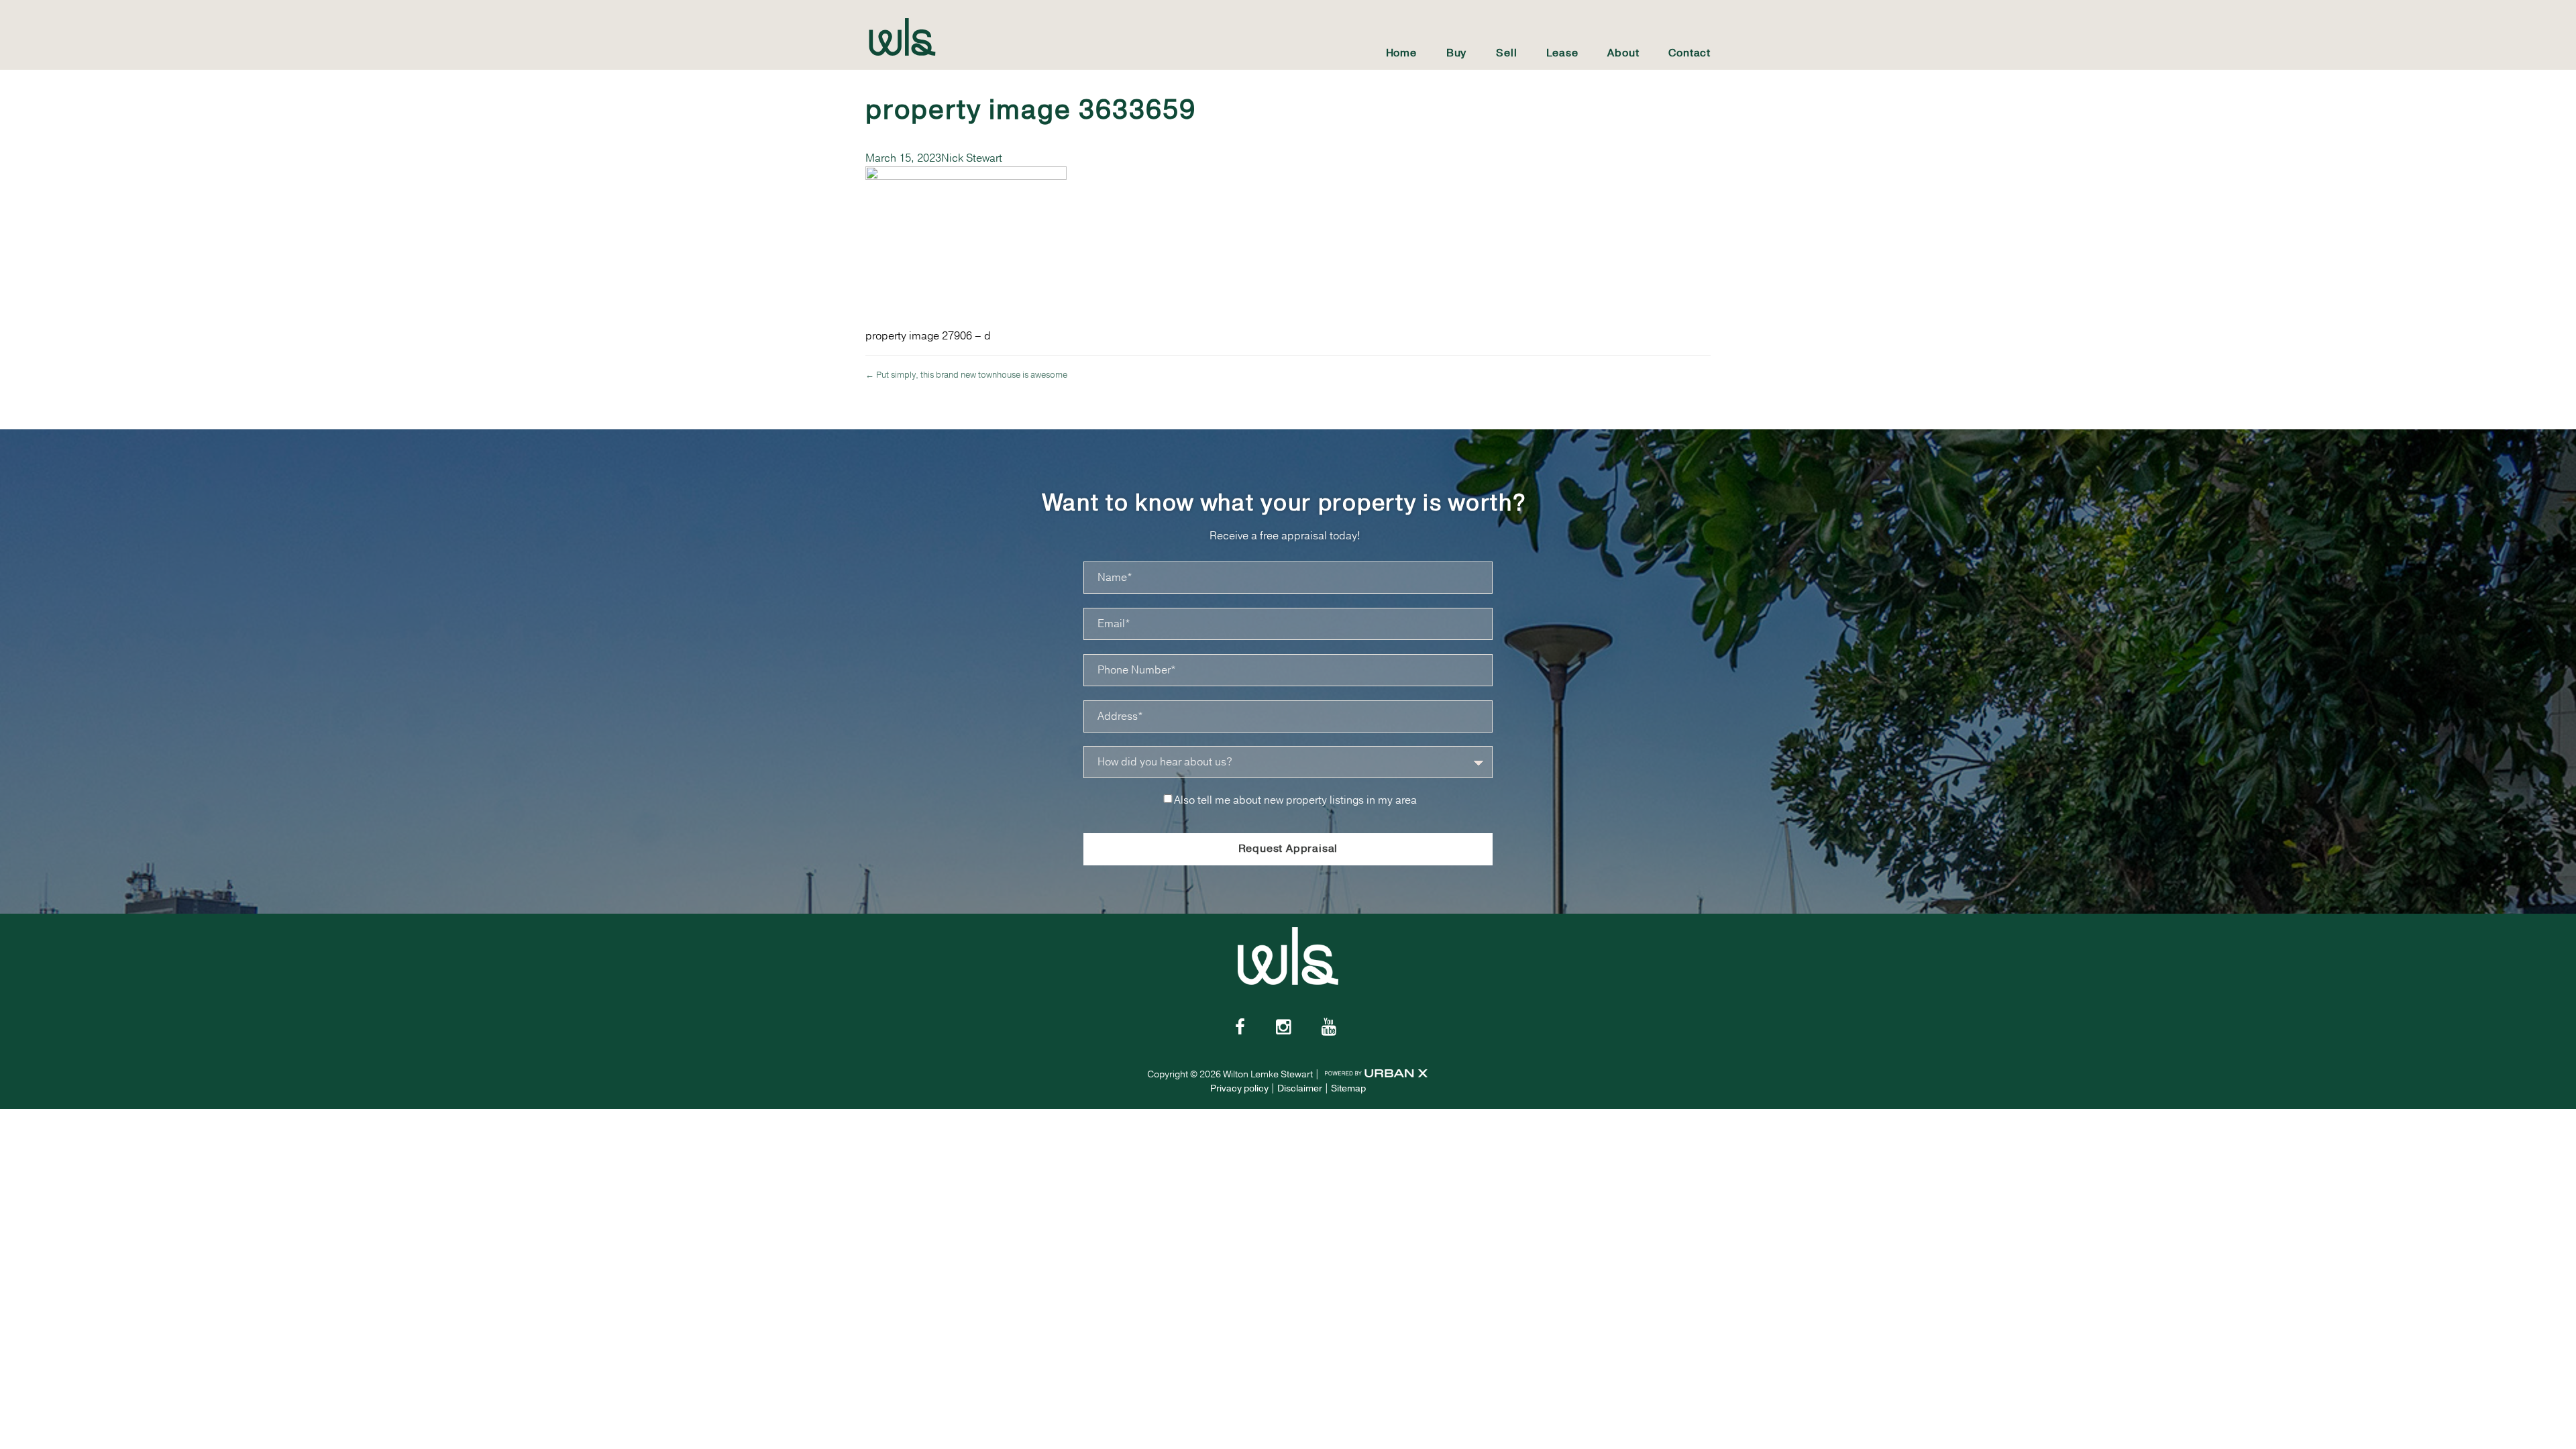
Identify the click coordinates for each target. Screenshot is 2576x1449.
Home (1401, 53)
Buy (1456, 53)
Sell (1506, 53)
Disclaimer (1300, 1088)
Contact (1689, 53)
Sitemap (1348, 1088)
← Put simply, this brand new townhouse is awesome (966, 375)
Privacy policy (1239, 1088)
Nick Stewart (972, 158)
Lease (1562, 53)
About (1623, 53)
